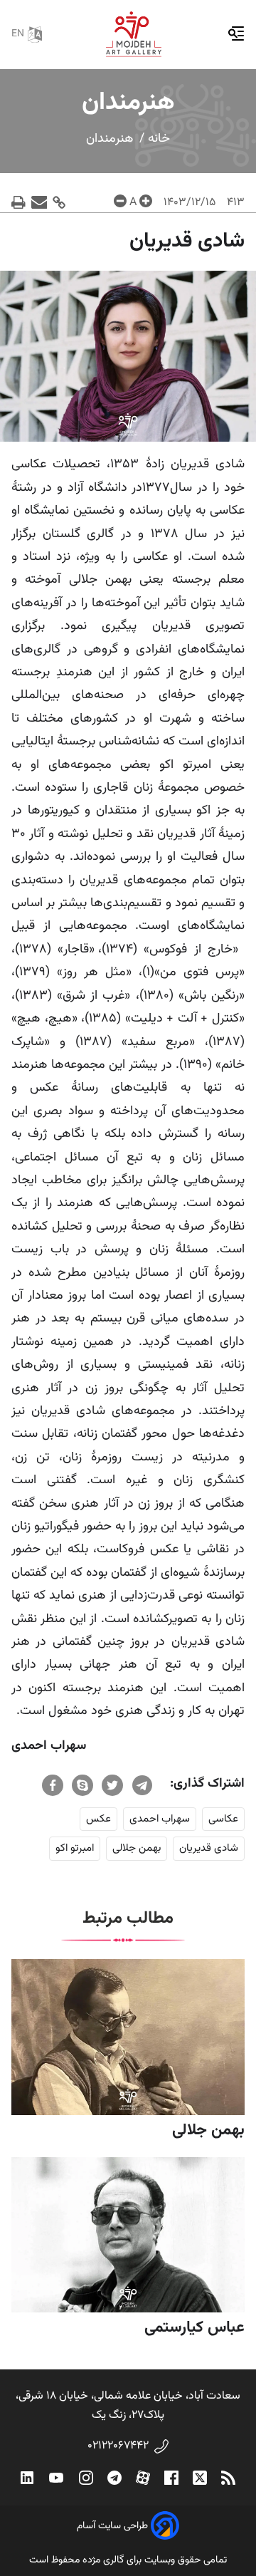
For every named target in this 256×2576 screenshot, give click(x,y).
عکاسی (223, 1819)
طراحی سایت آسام (112, 2526)
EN (18, 34)
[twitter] (112, 1785)
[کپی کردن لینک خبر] (59, 203)
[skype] (82, 1785)
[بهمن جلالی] (128, 2037)
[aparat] (143, 2478)
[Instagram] (86, 2478)
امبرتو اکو (75, 1848)
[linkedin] (27, 2478)
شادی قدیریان (209, 1848)
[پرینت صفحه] (18, 203)
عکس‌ (98, 1819)
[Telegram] (114, 2478)
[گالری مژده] (134, 34)
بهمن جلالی (137, 1848)
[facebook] (53, 1785)
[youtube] (56, 2478)
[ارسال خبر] (39, 203)
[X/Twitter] (200, 2478)
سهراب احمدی (160, 1819)
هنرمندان (110, 139)
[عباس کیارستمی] (128, 2235)
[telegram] (142, 1785)
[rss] (228, 2478)
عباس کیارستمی (194, 2328)
